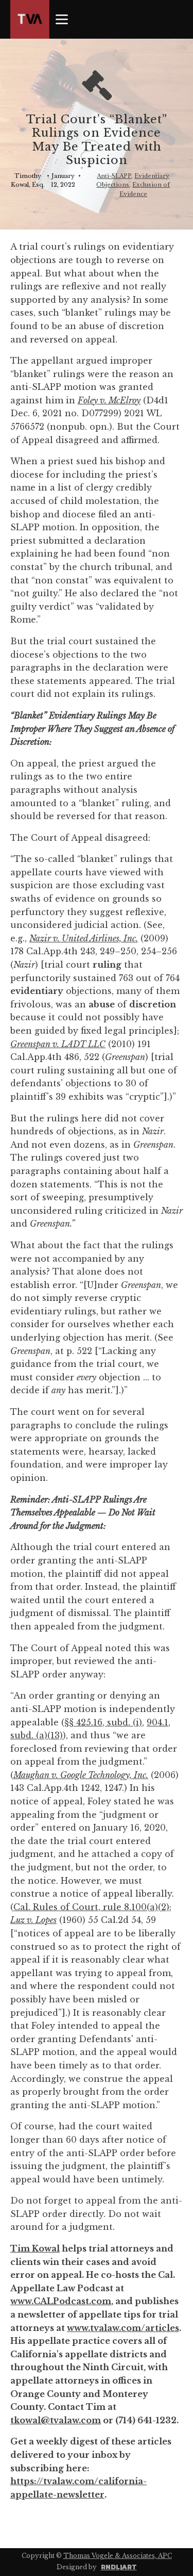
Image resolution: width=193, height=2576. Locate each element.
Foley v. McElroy (109, 400)
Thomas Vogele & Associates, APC (118, 2556)
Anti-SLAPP (114, 176)
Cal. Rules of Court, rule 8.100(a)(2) (91, 1907)
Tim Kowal (35, 2248)
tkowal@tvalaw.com (56, 2420)
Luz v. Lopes (33, 1920)
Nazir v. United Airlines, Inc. (84, 938)
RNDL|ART (119, 2567)
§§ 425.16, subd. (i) (103, 1722)
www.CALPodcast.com (61, 2301)
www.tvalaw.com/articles (123, 2328)
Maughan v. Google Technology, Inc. (81, 1775)
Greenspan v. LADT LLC (58, 1044)
